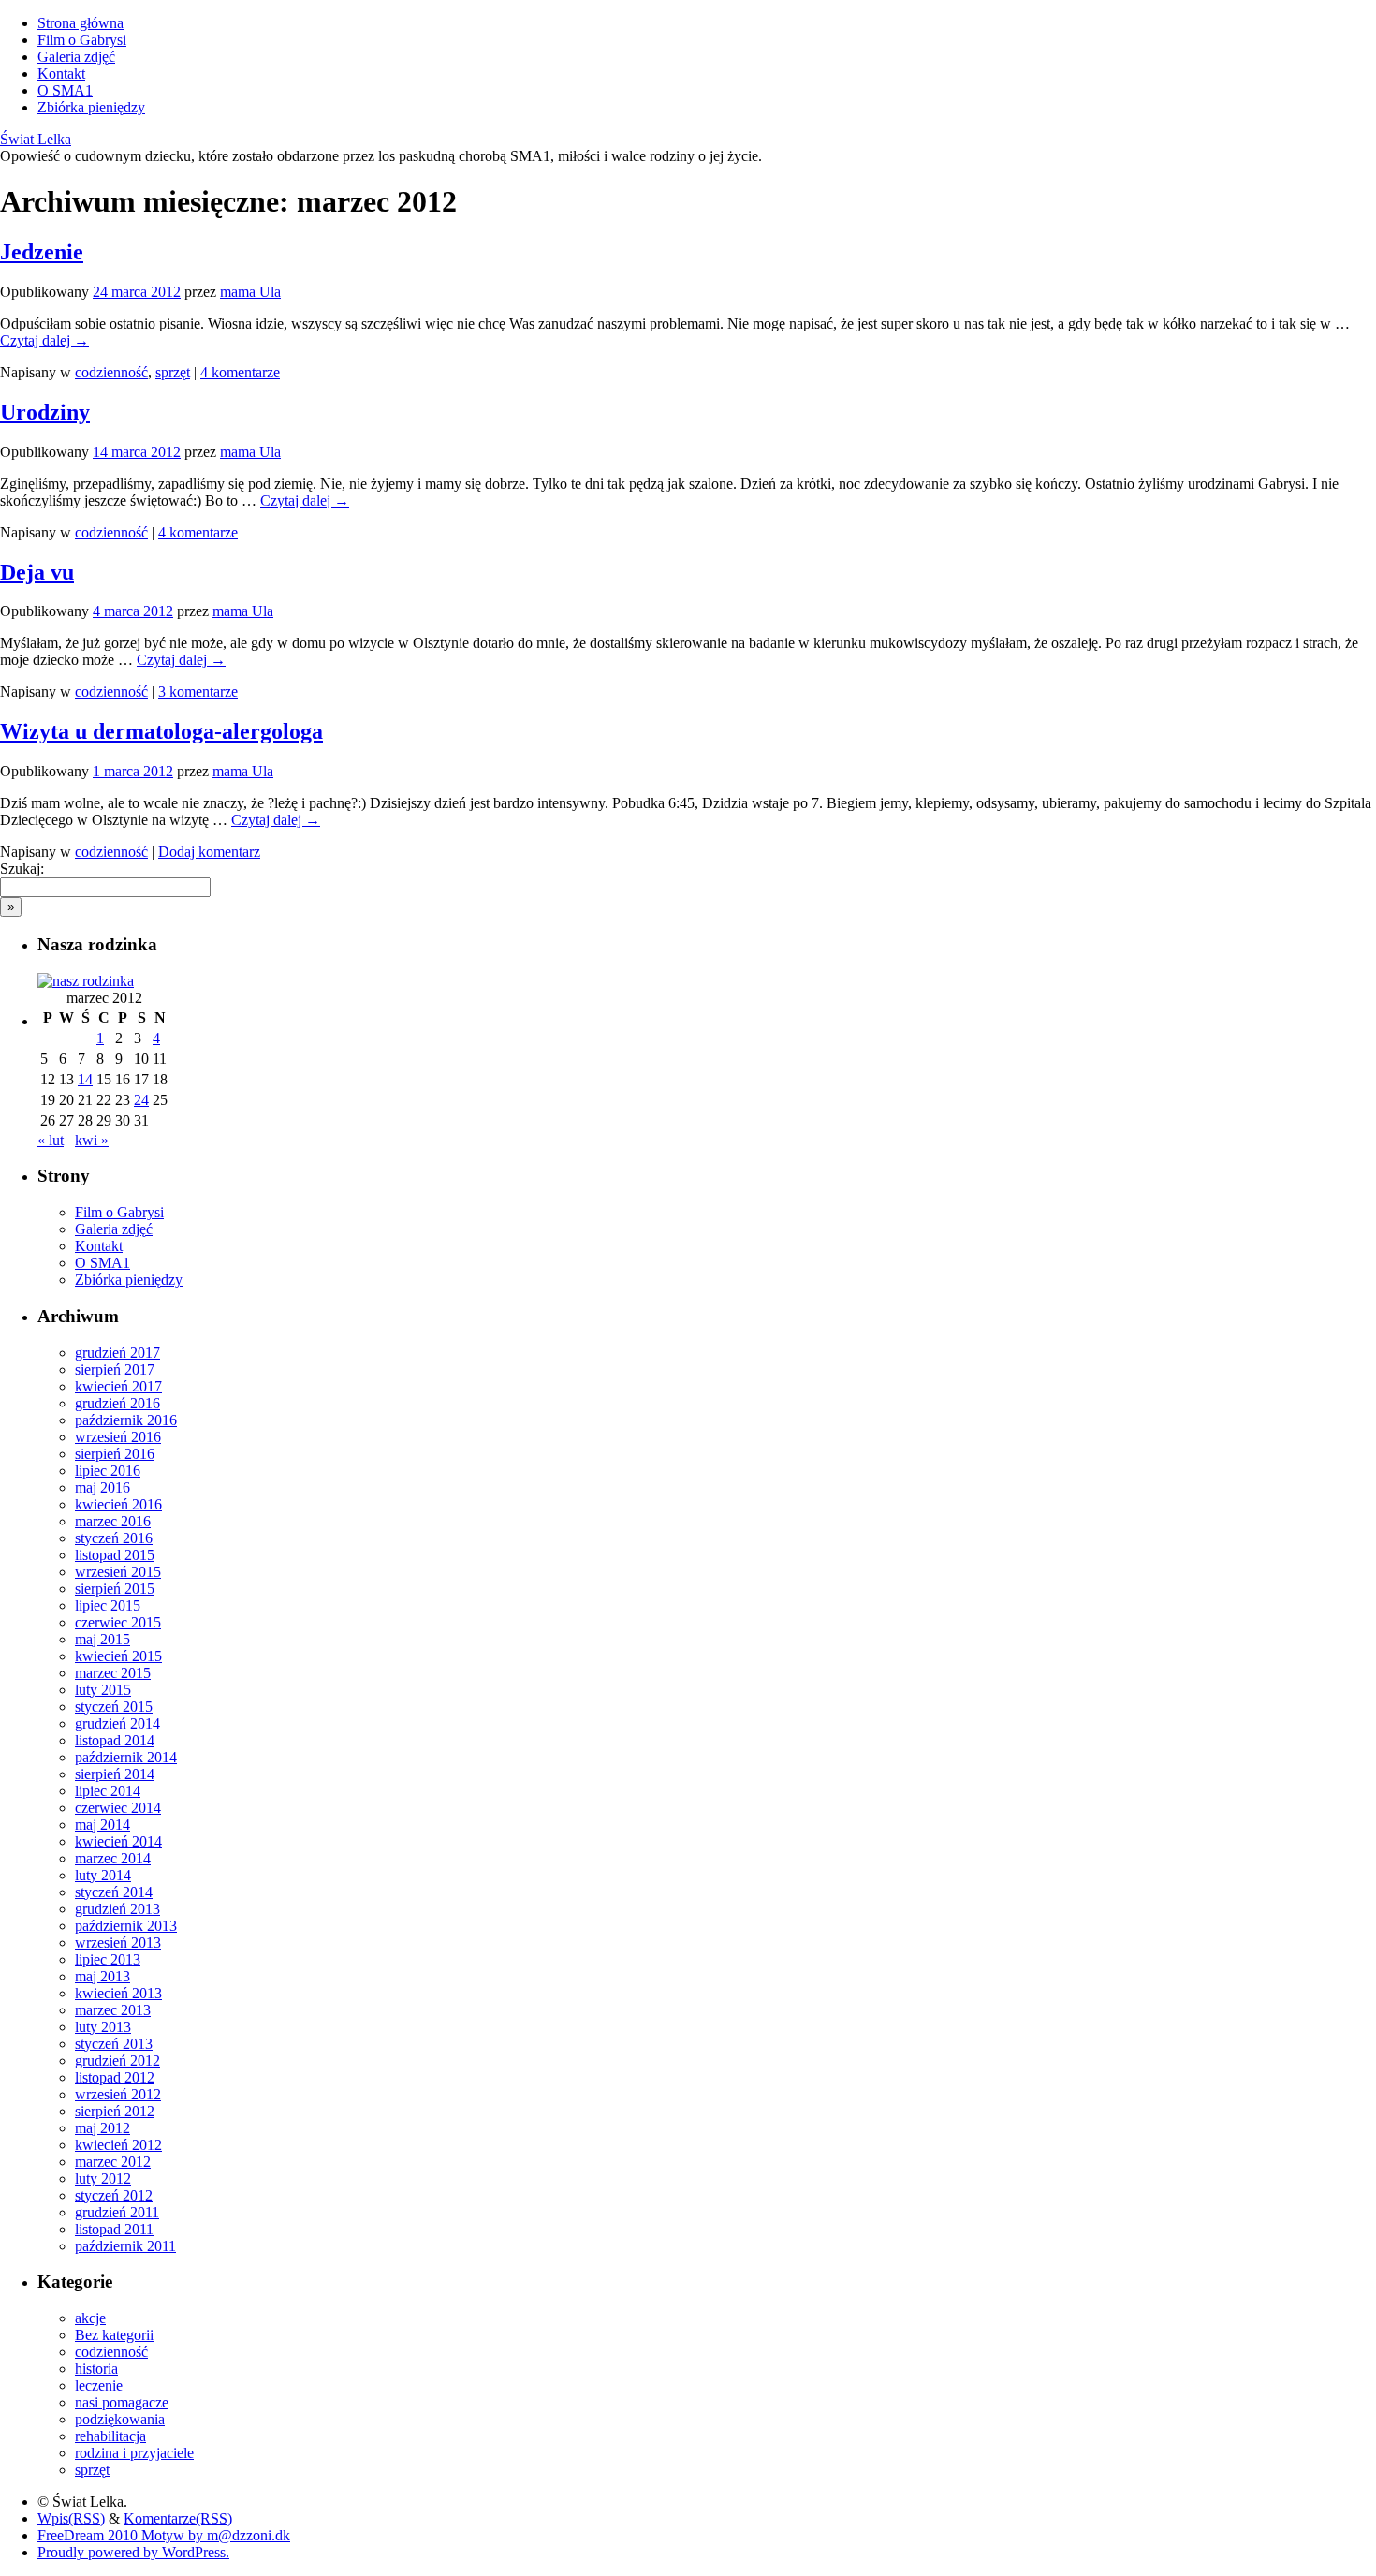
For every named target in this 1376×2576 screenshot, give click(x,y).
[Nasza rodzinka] (86, 981)
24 (141, 1100)
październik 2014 (126, 1757)
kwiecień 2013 (118, 1993)
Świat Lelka (36, 139)
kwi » (92, 1140)
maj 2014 (102, 1825)
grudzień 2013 (117, 1909)
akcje (90, 2318)
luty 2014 (103, 1875)
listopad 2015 (115, 1555)
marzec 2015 (113, 1673)
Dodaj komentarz (209, 852)
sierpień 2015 (115, 1589)
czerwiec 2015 (118, 1622)
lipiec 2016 (108, 1471)
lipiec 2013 (108, 1959)
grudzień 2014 (117, 1723)
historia (96, 2369)
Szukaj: (22, 868)
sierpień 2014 (115, 1774)
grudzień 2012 (117, 2061)
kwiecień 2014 (118, 1841)
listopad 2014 (115, 1740)
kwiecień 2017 (118, 1386)
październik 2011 (125, 2246)
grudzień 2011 (117, 2212)
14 (85, 1079)
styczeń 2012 (114, 2195)
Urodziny (45, 412)
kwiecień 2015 (118, 1656)
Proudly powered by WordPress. (133, 2552)
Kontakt (61, 74)
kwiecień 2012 (118, 2145)
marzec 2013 (113, 2010)
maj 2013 (102, 1976)
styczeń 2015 (114, 1707)
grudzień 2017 (117, 1353)
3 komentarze (198, 692)
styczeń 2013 (114, 2044)
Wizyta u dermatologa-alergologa (161, 731)
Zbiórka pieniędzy (91, 107)
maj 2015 (102, 1639)
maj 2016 (102, 1487)
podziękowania (120, 2419)
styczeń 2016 (114, 1538)
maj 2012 (102, 2128)
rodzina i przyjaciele (134, 2453)
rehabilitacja (110, 2436)
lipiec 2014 (108, 1791)
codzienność (111, 372)
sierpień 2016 (115, 1454)
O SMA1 (65, 90)
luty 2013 (103, 2027)
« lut (51, 1140)
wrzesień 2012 (118, 2094)
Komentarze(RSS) (178, 2518)
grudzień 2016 (117, 1403)
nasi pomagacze (122, 2402)
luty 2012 (103, 2179)
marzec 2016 (113, 1521)
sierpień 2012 (115, 2111)
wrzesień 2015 (118, 1572)
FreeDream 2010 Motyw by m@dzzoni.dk (164, 2535)
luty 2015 (103, 1690)
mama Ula (250, 292)
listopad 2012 (115, 2077)
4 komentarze (240, 372)
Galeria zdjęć (76, 57)
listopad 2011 (114, 2229)
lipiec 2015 (108, 1605)
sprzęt (173, 372)
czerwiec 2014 (118, 1808)
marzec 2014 (113, 1858)
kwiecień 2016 (118, 1504)
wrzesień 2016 (118, 1437)
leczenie (99, 2385)
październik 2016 (126, 1420)
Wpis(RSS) (71, 2518)
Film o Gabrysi (82, 40)
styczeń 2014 (114, 1892)
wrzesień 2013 (118, 1943)
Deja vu (37, 572)
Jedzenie (42, 252)
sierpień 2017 (115, 1369)
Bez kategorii (114, 2335)
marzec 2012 (113, 2162)
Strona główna (81, 23)
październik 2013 (126, 1926)
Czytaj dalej (44, 340)
